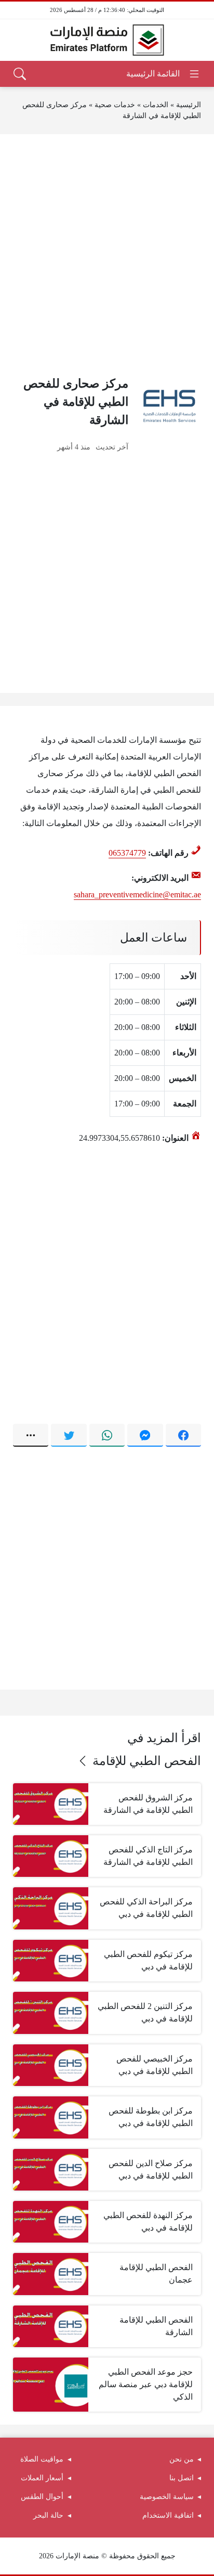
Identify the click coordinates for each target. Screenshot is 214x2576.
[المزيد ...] (31, 1435)
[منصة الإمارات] (107, 40)
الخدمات (156, 105)
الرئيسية (189, 105)
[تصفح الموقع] (163, 74)
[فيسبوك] (183, 1435)
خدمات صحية (115, 105)
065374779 (127, 853)
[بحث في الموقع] (20, 74)
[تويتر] (69, 1435)
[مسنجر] (145, 1435)
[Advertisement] (107, 254)
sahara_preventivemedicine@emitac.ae (137, 894)
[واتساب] (107, 1435)
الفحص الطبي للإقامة (147, 1761)
